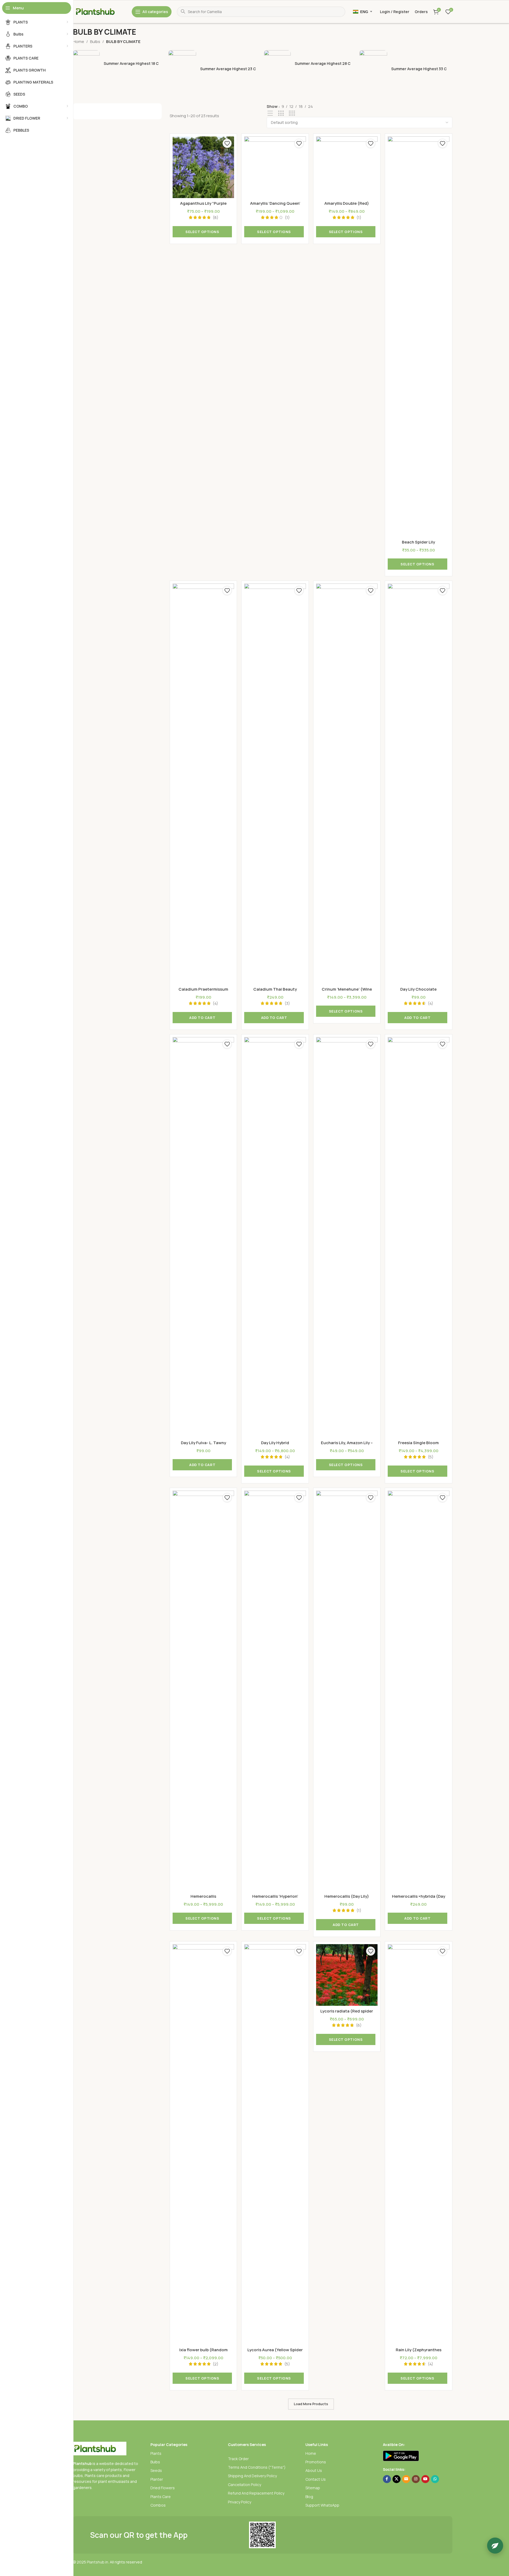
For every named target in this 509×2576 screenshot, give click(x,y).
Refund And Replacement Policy (256, 2493)
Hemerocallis (203, 1896)
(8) (215, 217)
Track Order (238, 2459)
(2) (215, 2364)
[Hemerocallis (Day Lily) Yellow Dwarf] (347, 1691)
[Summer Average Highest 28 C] (310, 64)
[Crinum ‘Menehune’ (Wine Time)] (347, 784)
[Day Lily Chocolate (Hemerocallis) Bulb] (418, 784)
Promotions (316, 2462)
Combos (158, 2505)
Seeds (156, 2470)
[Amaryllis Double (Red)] (347, 167)
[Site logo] (100, 11)
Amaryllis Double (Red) (347, 203)
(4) (215, 1003)
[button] (202, 1018)
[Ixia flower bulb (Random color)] (203, 2144)
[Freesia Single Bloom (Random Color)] (418, 1237)
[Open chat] (495, 2546)
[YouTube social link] (425, 2479)
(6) (359, 2025)
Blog (309, 2497)
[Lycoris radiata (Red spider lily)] (347, 1975)
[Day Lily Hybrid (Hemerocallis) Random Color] (275, 1237)
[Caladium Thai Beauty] (275, 784)
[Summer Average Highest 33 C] (406, 69)
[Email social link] (406, 2479)
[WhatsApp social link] (435, 2479)
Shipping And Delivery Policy (252, 2476)
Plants (156, 2453)
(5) (431, 1457)
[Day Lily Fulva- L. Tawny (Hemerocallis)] (203, 1237)
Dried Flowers (163, 2488)
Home (79, 42)
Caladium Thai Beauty (275, 989)
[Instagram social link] (416, 2479)
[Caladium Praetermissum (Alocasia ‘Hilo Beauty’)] (203, 784)
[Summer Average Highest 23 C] (215, 69)
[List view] (270, 113)
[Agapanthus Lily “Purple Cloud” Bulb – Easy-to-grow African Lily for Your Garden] (203, 167)
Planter (157, 2479)
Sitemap (313, 2488)
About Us (314, 2470)
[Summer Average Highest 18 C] (119, 64)
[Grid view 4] (292, 113)
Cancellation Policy (244, 2485)
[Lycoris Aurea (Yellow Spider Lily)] (275, 2144)
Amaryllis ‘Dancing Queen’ (275, 203)
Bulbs (95, 42)
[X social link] (397, 2479)
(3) (287, 1003)
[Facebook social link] (387, 2479)
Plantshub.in (98, 2562)
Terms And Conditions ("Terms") (257, 2467)
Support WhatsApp (322, 2505)
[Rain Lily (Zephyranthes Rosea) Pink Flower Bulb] (418, 2144)
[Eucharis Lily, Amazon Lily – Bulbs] (347, 1237)
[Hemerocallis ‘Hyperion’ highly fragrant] (275, 1691)
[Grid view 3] (281, 113)
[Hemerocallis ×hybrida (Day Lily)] (418, 1691)
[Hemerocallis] (203, 1691)
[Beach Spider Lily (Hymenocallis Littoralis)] (418, 337)
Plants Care (161, 2497)
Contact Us (316, 2479)
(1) (287, 217)
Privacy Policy (240, 2502)
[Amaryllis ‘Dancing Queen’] (275, 167)
